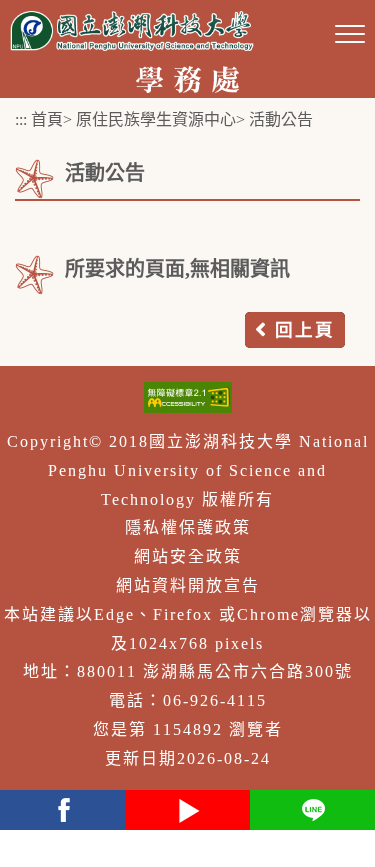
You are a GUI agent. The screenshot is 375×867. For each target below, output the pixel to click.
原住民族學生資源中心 (156, 119)
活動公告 (281, 119)
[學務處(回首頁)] (187, 77)
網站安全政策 (188, 556)
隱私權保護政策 (188, 527)
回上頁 (305, 330)
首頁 (47, 119)
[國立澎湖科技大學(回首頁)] (132, 30)
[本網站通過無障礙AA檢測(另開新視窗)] (188, 397)
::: (21, 119)
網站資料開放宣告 (188, 585)
